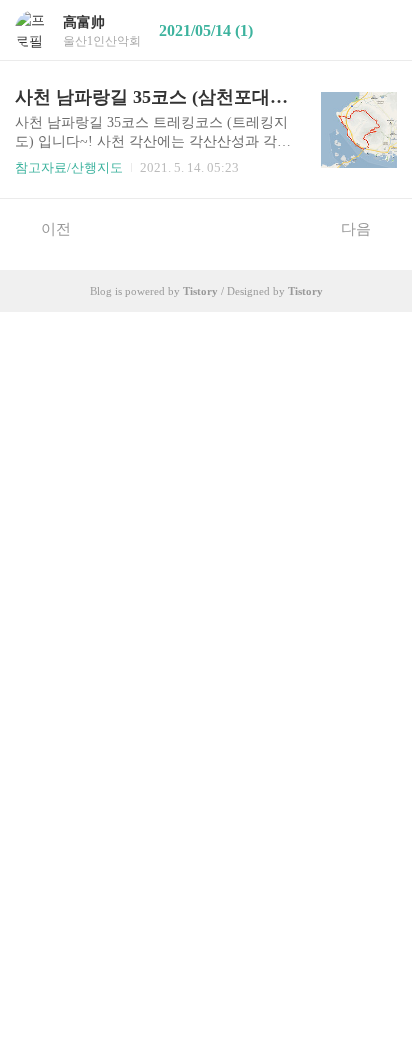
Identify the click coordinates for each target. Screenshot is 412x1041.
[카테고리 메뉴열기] (377, 30)
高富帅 (84, 22)
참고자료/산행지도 (69, 167)
